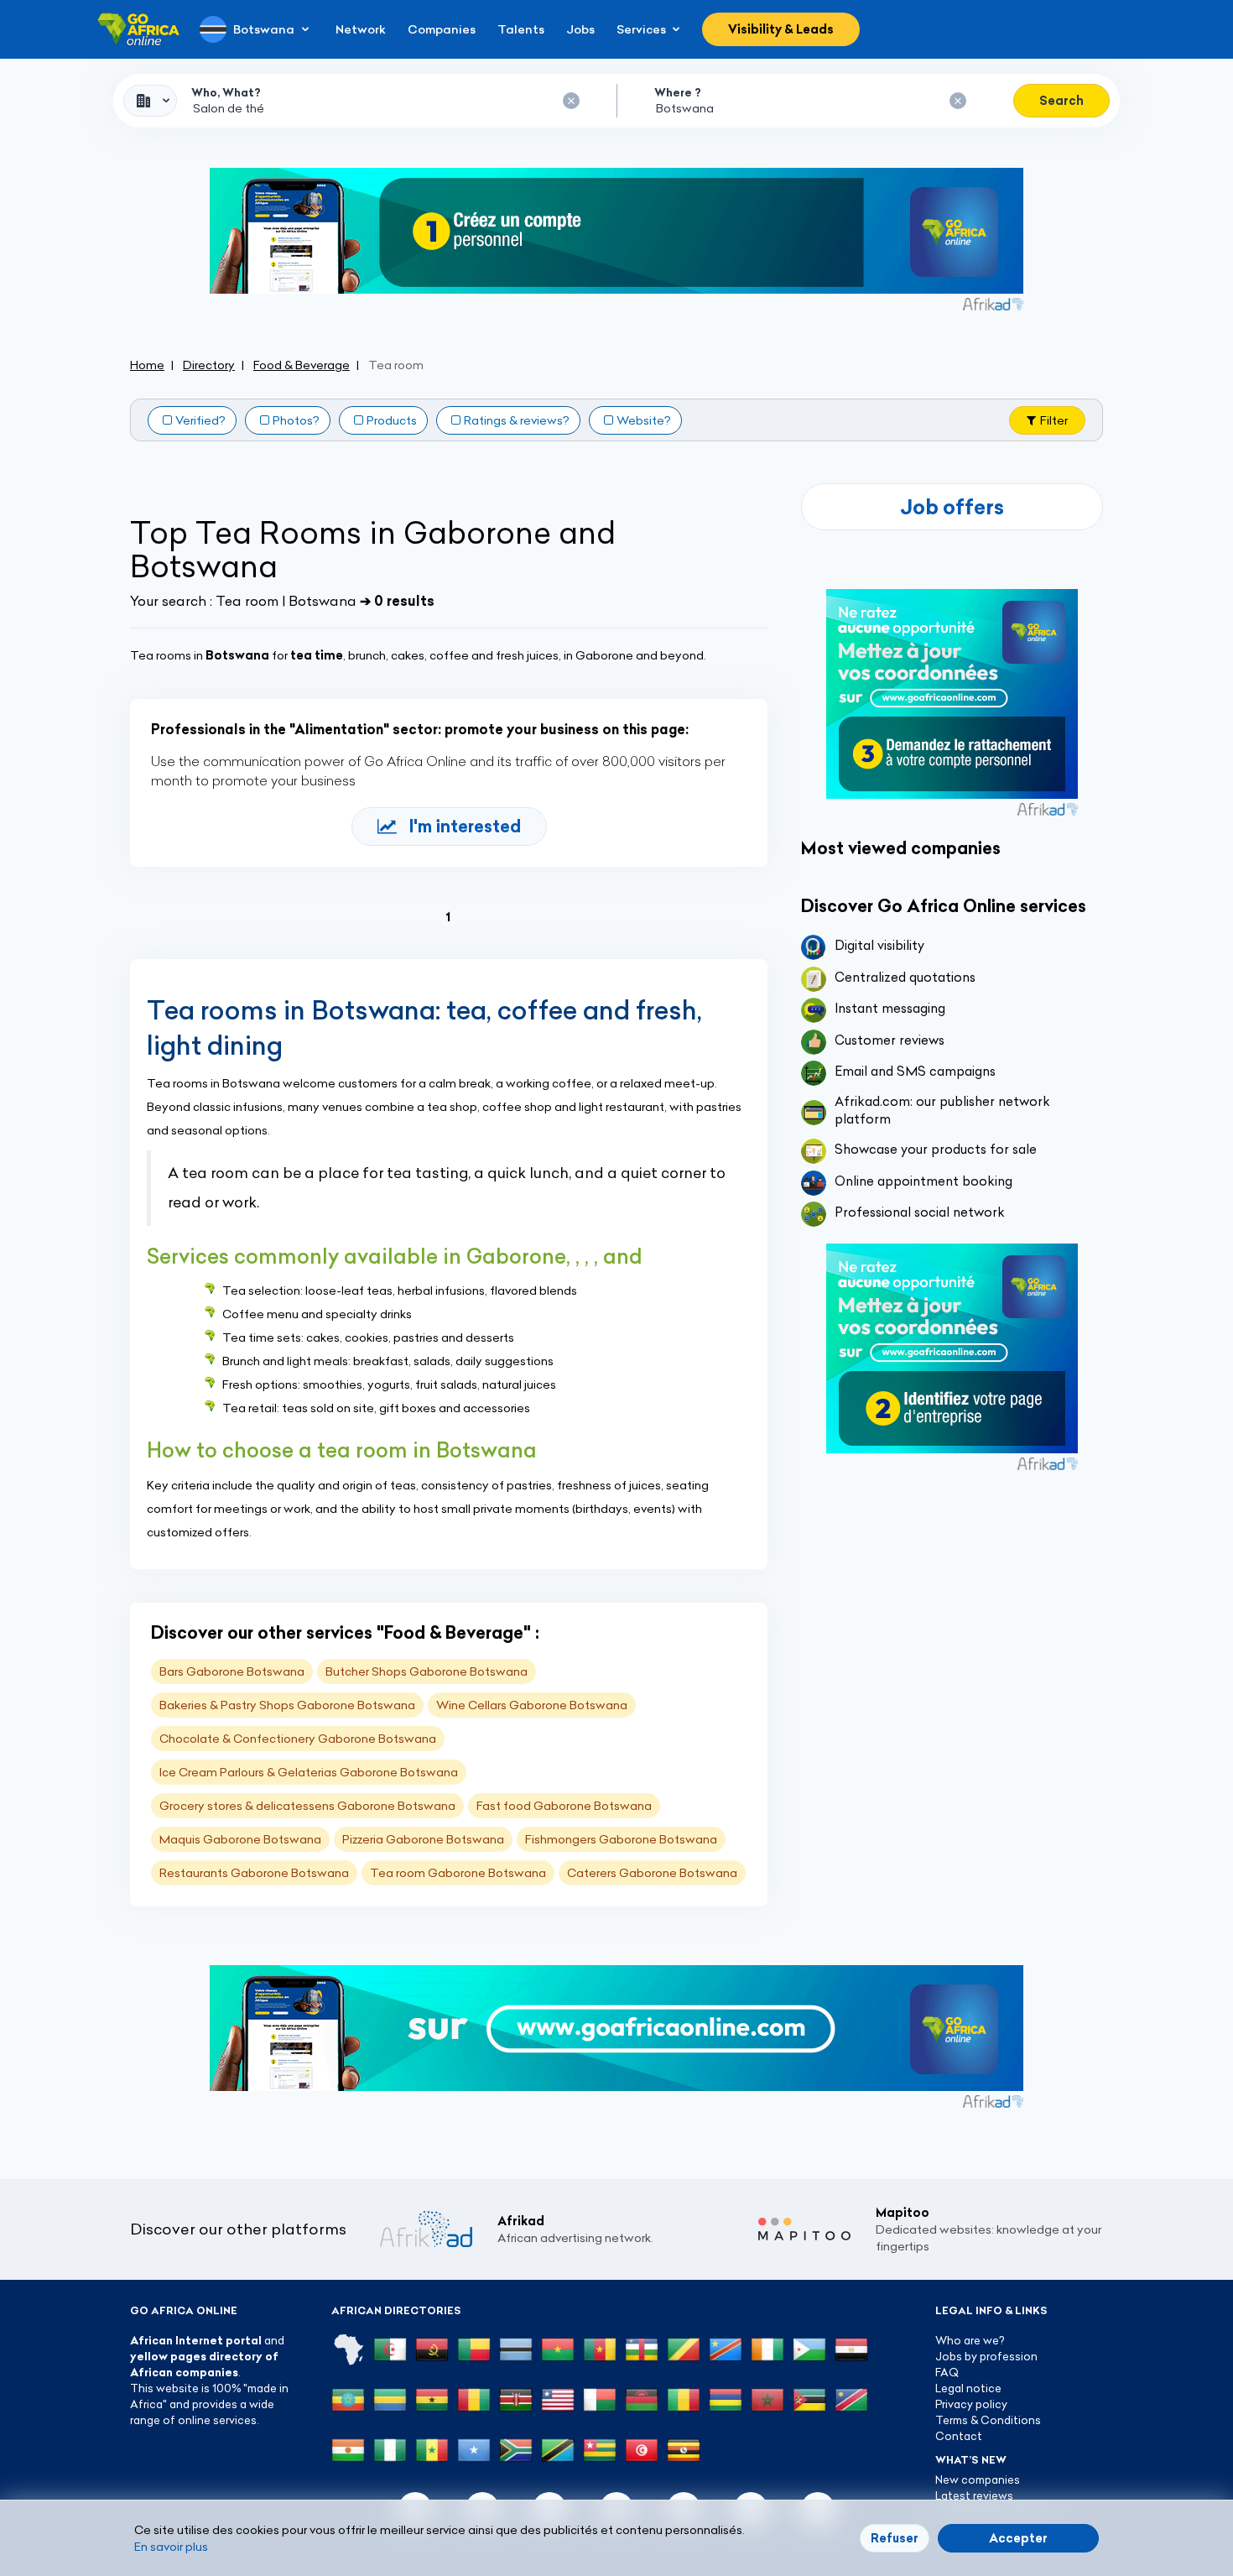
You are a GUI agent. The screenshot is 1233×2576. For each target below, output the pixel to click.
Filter (1054, 420)
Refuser (895, 2538)
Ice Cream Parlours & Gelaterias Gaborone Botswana (309, 1772)
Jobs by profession (986, 2356)
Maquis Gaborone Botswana (240, 1839)
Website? (644, 420)
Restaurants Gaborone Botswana (254, 1873)
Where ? (678, 92)
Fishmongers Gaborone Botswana (621, 1839)
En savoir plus (171, 2547)
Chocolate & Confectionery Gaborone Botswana (298, 1739)
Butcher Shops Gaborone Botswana (427, 1671)
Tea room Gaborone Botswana (458, 1873)
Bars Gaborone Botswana (232, 1671)
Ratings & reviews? (517, 420)
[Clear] (571, 101)
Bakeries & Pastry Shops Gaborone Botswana (287, 1705)
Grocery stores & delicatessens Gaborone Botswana (307, 1806)
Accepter (1018, 2538)
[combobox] (150, 101)
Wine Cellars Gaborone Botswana (532, 1705)
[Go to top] (1162, 2484)
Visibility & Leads (781, 29)
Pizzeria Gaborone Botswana (423, 1839)
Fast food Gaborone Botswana (564, 1806)
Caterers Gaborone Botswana (652, 1873)
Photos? (296, 420)
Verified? (200, 420)
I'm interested (465, 826)
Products (392, 420)
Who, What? (226, 92)
